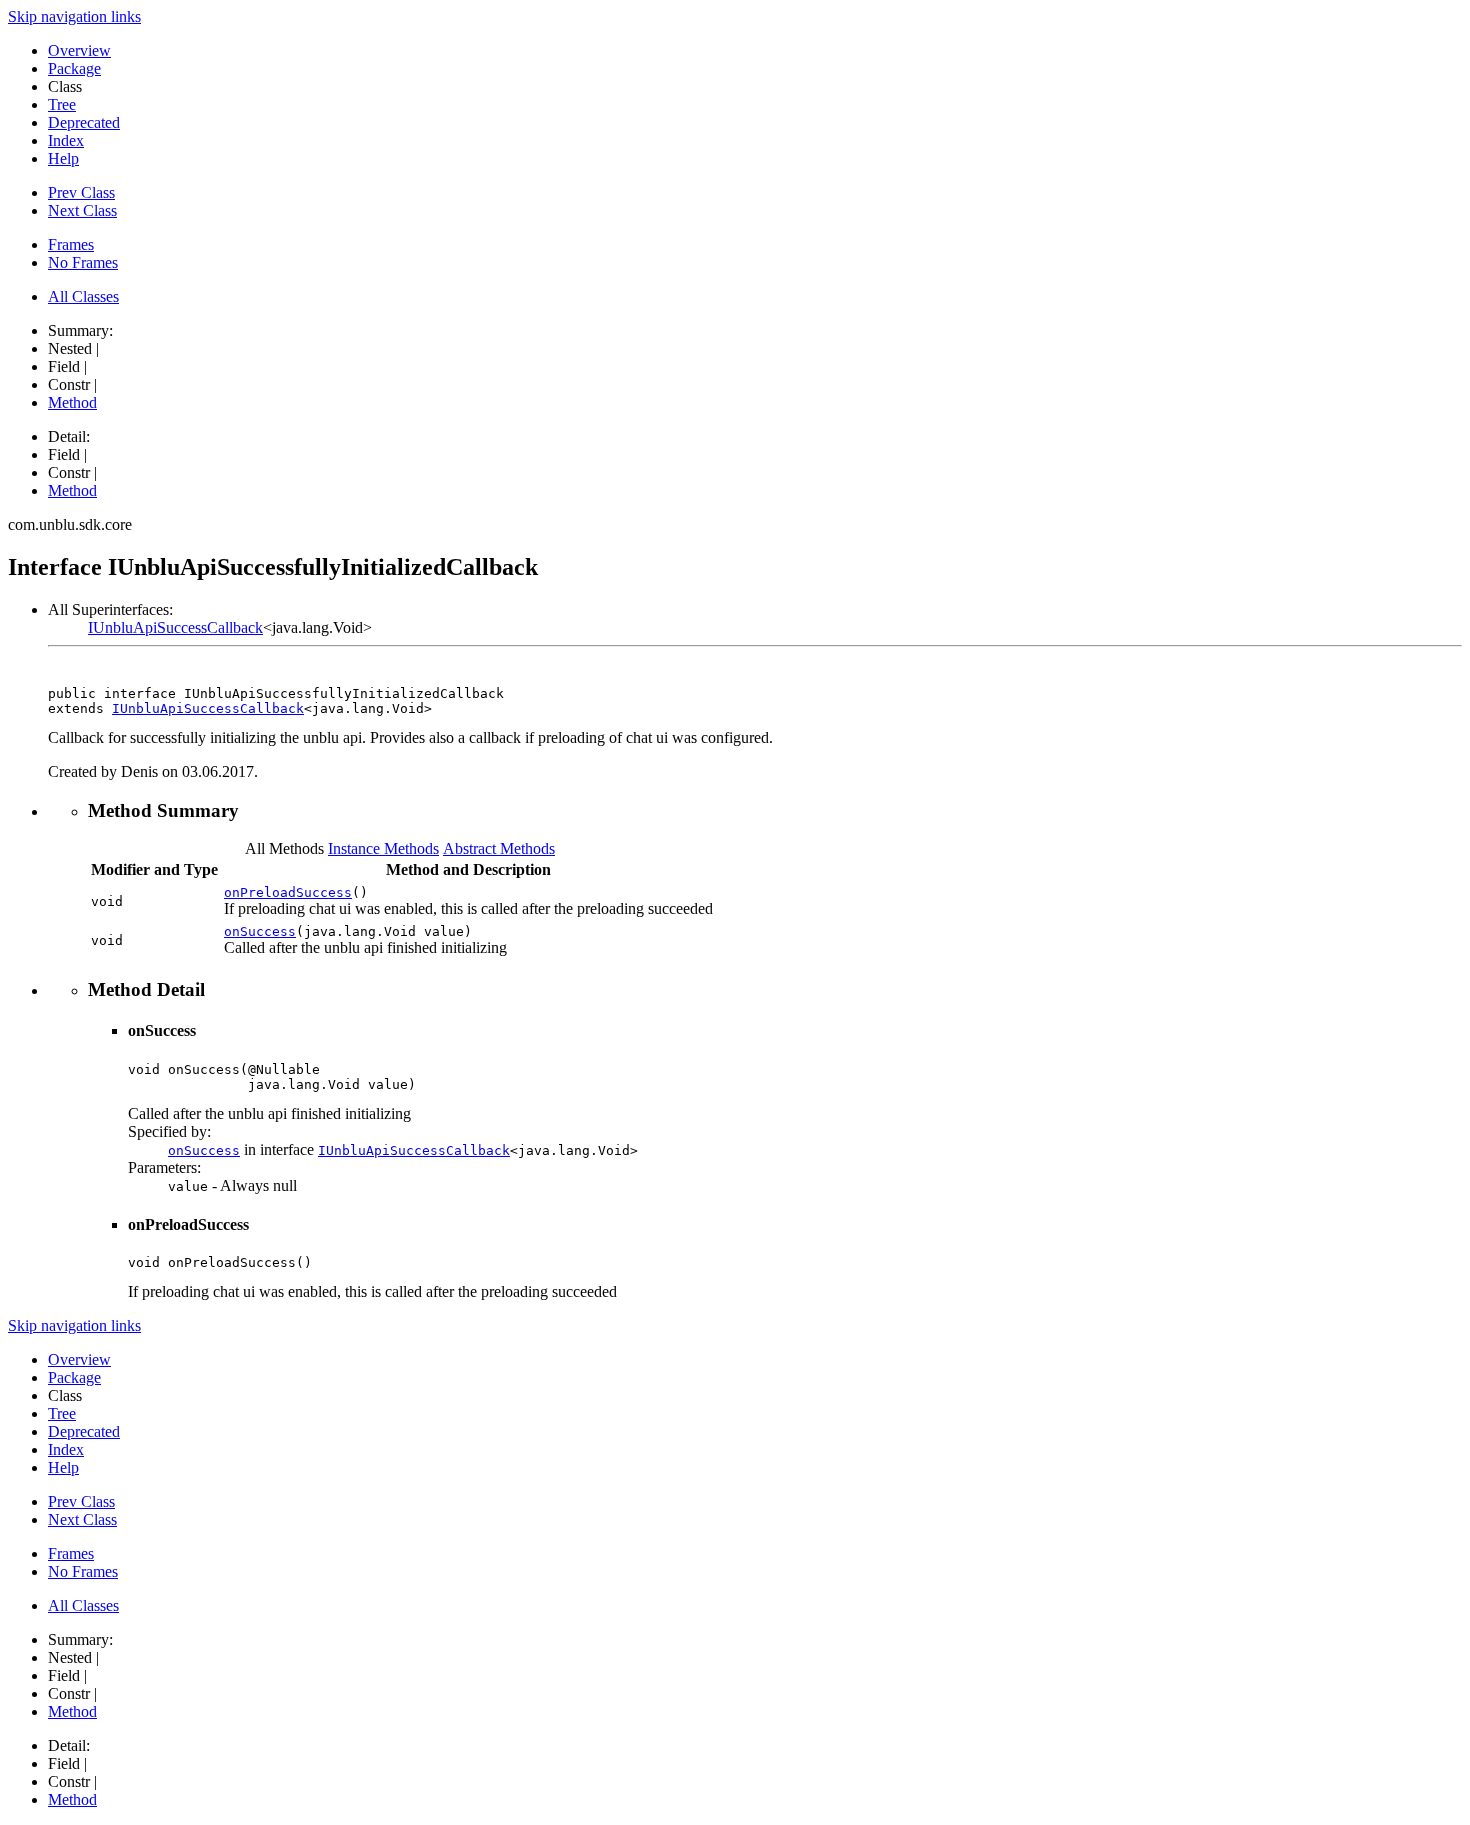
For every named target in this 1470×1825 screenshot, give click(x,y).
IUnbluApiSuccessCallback (175, 627)
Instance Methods (383, 848)
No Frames (83, 262)
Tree (62, 104)
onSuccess (260, 931)
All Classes (83, 296)
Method (72, 402)
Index (66, 140)
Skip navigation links (74, 16)
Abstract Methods (499, 848)
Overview (79, 50)
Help (63, 158)
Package (74, 68)
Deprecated (84, 122)
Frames (71, 244)
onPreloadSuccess (288, 892)
